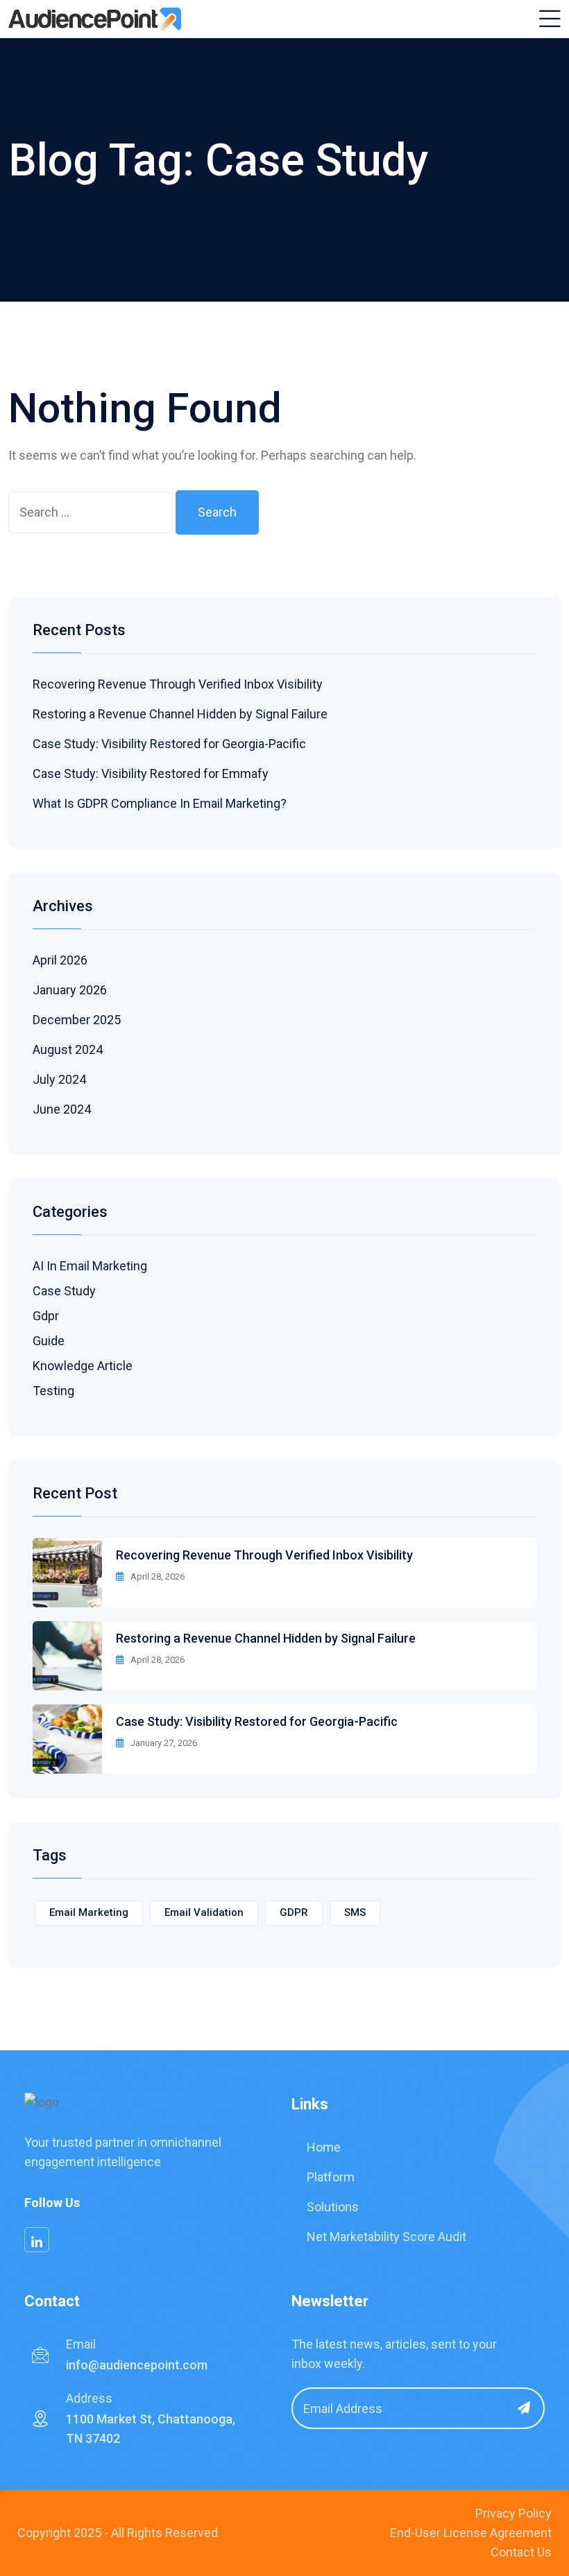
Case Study (64, 1291)
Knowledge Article (83, 1366)
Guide (49, 1341)
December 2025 (77, 1020)
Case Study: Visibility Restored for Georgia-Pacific (169, 744)
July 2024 (59, 1079)
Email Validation (204, 1912)
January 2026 (70, 990)
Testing (53, 1391)
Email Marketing (89, 1912)
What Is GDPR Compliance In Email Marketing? (160, 803)
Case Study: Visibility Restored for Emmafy (151, 773)
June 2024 (62, 1109)
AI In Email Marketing (90, 1266)
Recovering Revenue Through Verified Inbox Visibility (178, 684)
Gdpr (46, 1316)
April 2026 (60, 960)
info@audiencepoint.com (137, 2365)
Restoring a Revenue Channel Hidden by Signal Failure (180, 714)
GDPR (294, 1912)
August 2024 (68, 1049)
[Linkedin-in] (37, 2240)
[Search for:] (91, 512)
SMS (355, 1912)
